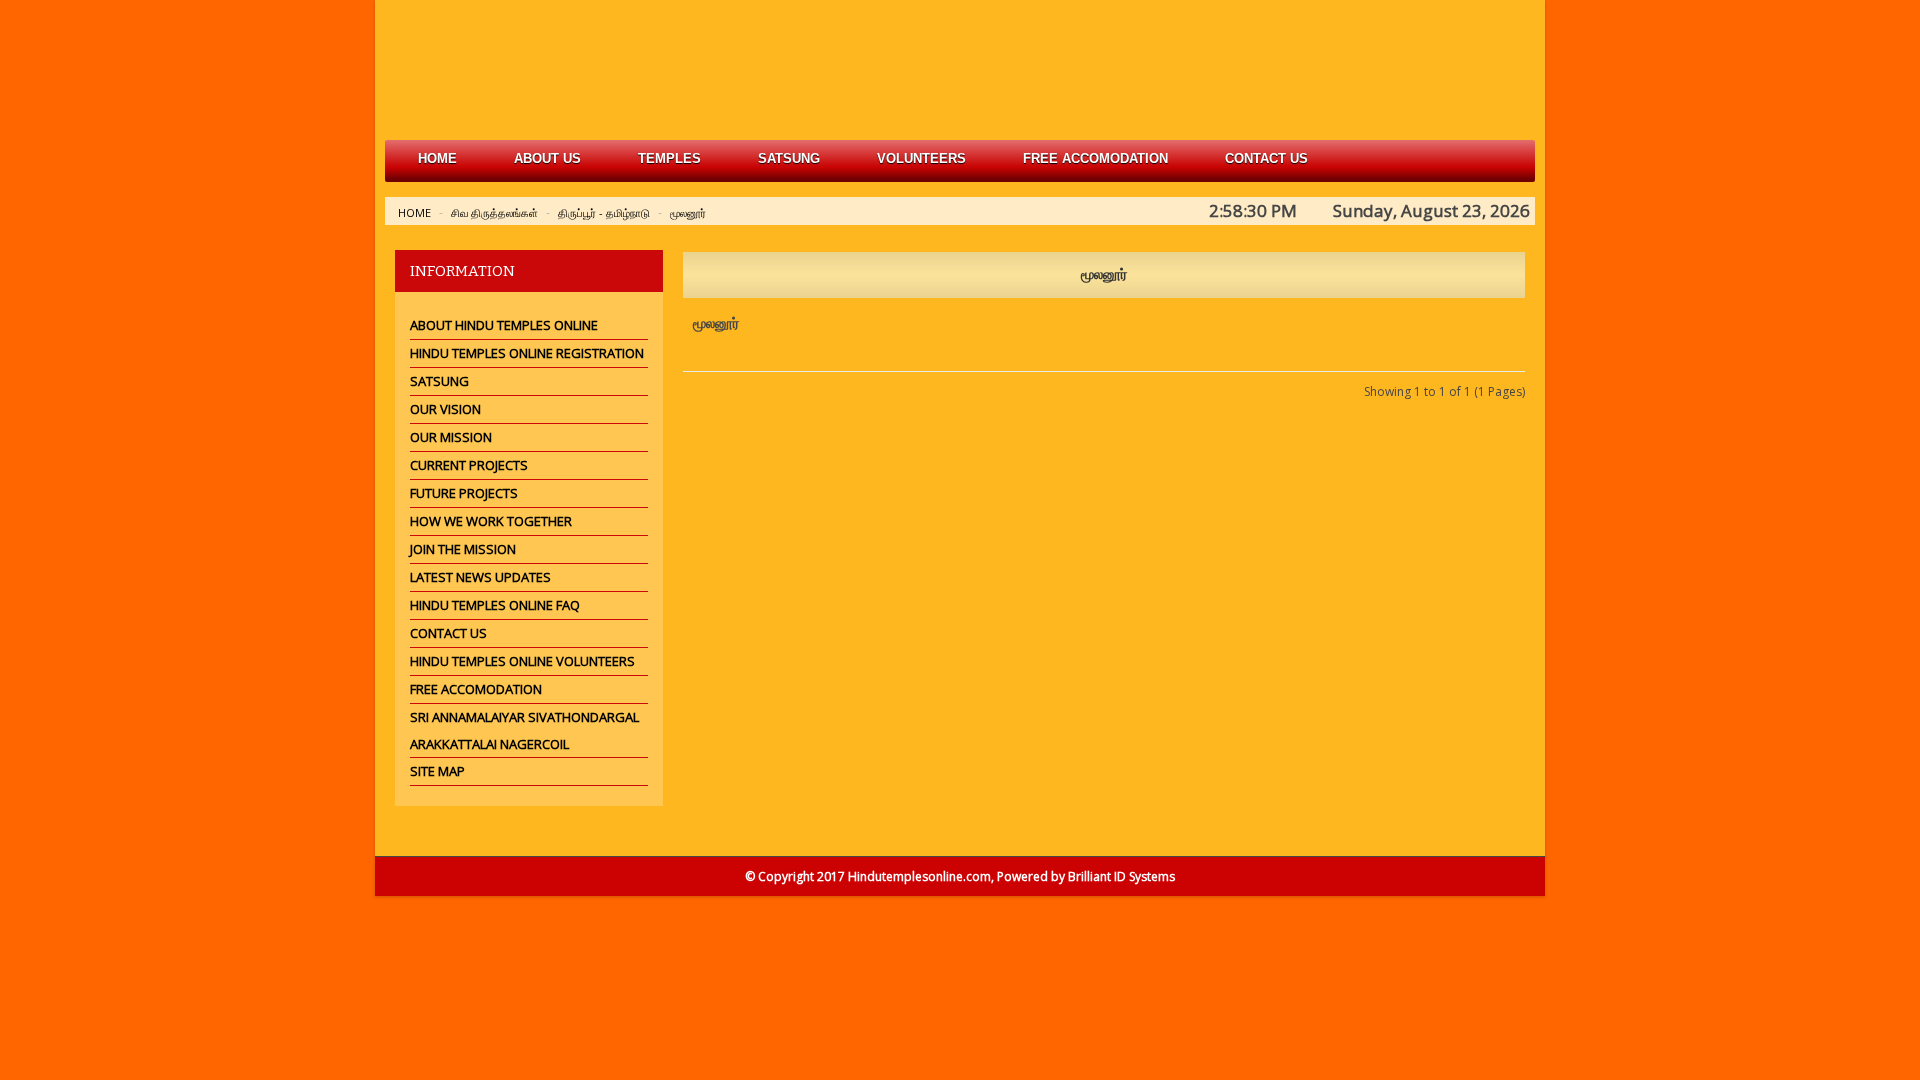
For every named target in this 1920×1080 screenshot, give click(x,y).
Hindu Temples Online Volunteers (522, 661)
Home (437, 158)
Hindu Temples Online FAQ (495, 605)
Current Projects (469, 465)
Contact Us (1266, 158)
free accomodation (1095, 158)
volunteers (921, 158)
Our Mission (451, 437)
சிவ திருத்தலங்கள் (494, 212)
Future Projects (464, 493)
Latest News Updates (480, 577)
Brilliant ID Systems (1121, 876)
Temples (669, 158)
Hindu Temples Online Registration (527, 353)
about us (547, 158)
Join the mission (463, 549)
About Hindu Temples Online (504, 325)
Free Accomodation (476, 689)
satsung (789, 158)
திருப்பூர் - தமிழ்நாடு (604, 212)
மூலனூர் (688, 212)
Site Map (437, 771)
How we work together (491, 521)
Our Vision (445, 409)
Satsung (439, 381)
